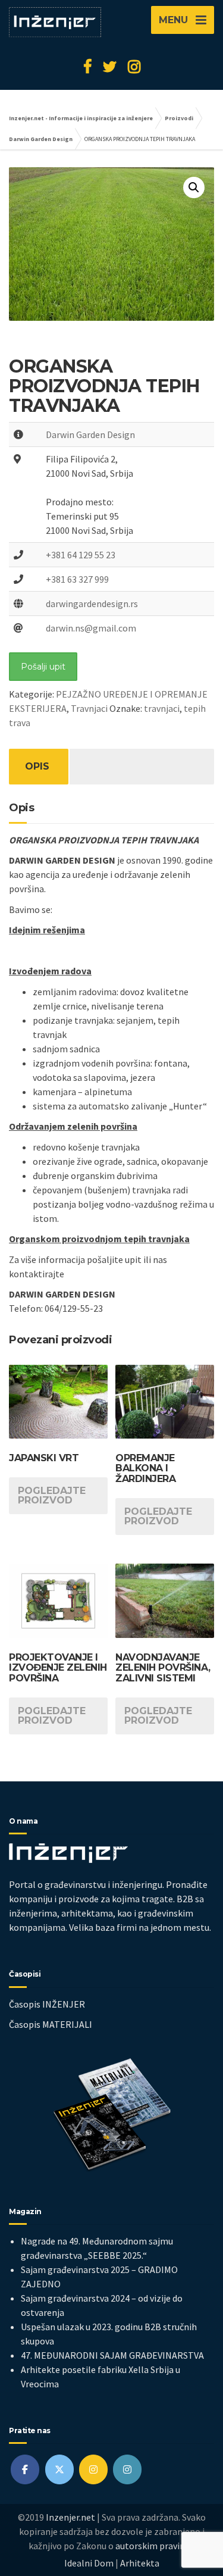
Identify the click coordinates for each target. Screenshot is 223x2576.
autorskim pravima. (155, 2546)
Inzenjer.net (70, 2517)
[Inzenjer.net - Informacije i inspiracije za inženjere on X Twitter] (59, 2469)
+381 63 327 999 (77, 579)
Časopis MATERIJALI (51, 2024)
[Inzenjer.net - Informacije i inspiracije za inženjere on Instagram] (93, 2469)
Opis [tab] (37, 766)
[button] (194, 187)
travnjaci (162, 708)
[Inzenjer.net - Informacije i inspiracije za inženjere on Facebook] (25, 2469)
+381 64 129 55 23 (81, 555)
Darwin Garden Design (90, 434)
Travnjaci (89, 708)
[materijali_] (127, 2469)
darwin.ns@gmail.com (91, 628)
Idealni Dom (89, 2563)
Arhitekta (140, 2563)
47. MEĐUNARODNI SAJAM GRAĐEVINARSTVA (112, 2355)
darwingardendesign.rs (92, 604)
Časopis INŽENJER (47, 2004)
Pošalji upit (43, 667)
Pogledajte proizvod (52, 1495)
